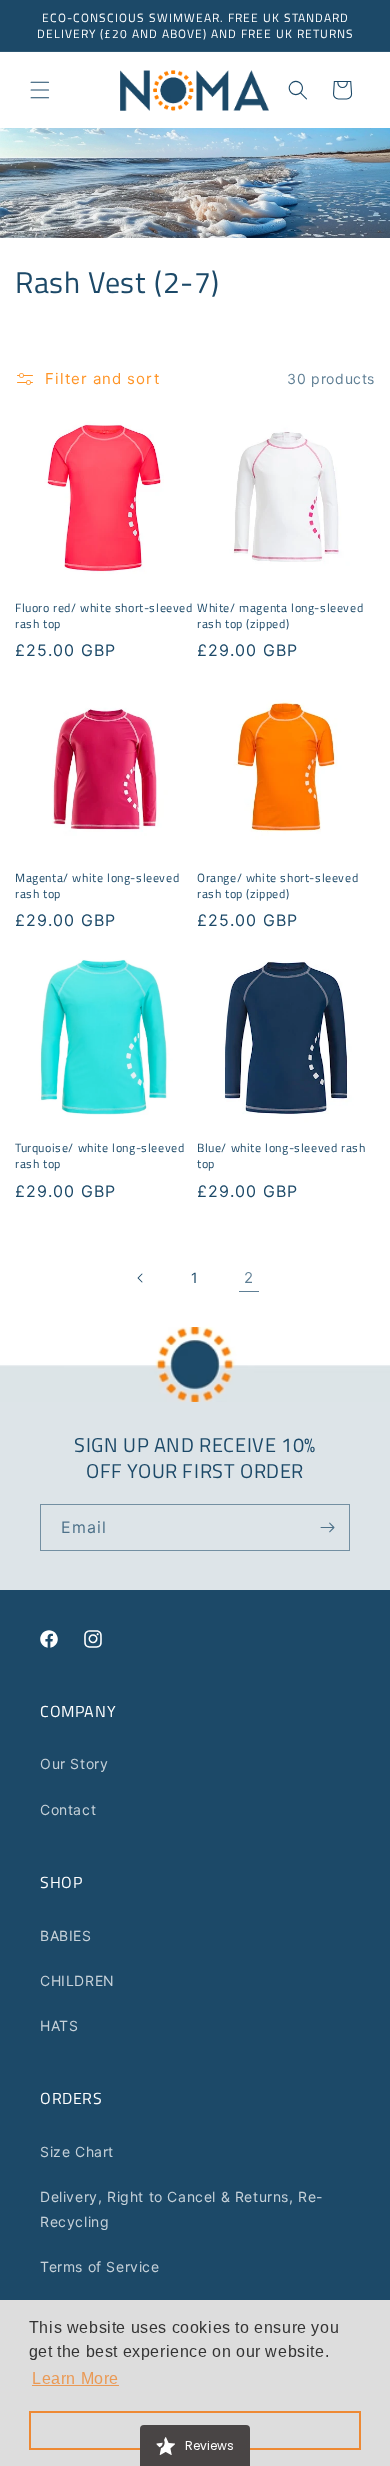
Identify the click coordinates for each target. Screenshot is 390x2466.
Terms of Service (100, 2266)
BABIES (66, 1935)
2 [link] (249, 1277)
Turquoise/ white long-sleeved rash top (99, 1155)
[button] (40, 90)
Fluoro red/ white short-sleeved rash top (104, 615)
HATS (59, 2025)
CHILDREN (77, 1980)
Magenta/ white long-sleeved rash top (97, 885)
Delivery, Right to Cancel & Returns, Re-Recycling (181, 2209)
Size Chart (77, 2151)
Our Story (74, 1763)
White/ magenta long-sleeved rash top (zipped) (280, 615)
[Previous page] (141, 1278)
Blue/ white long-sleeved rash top (281, 1155)
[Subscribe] (327, 1527)
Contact (68, 1809)
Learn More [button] (75, 2378)
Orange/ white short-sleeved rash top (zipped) (277, 885)
